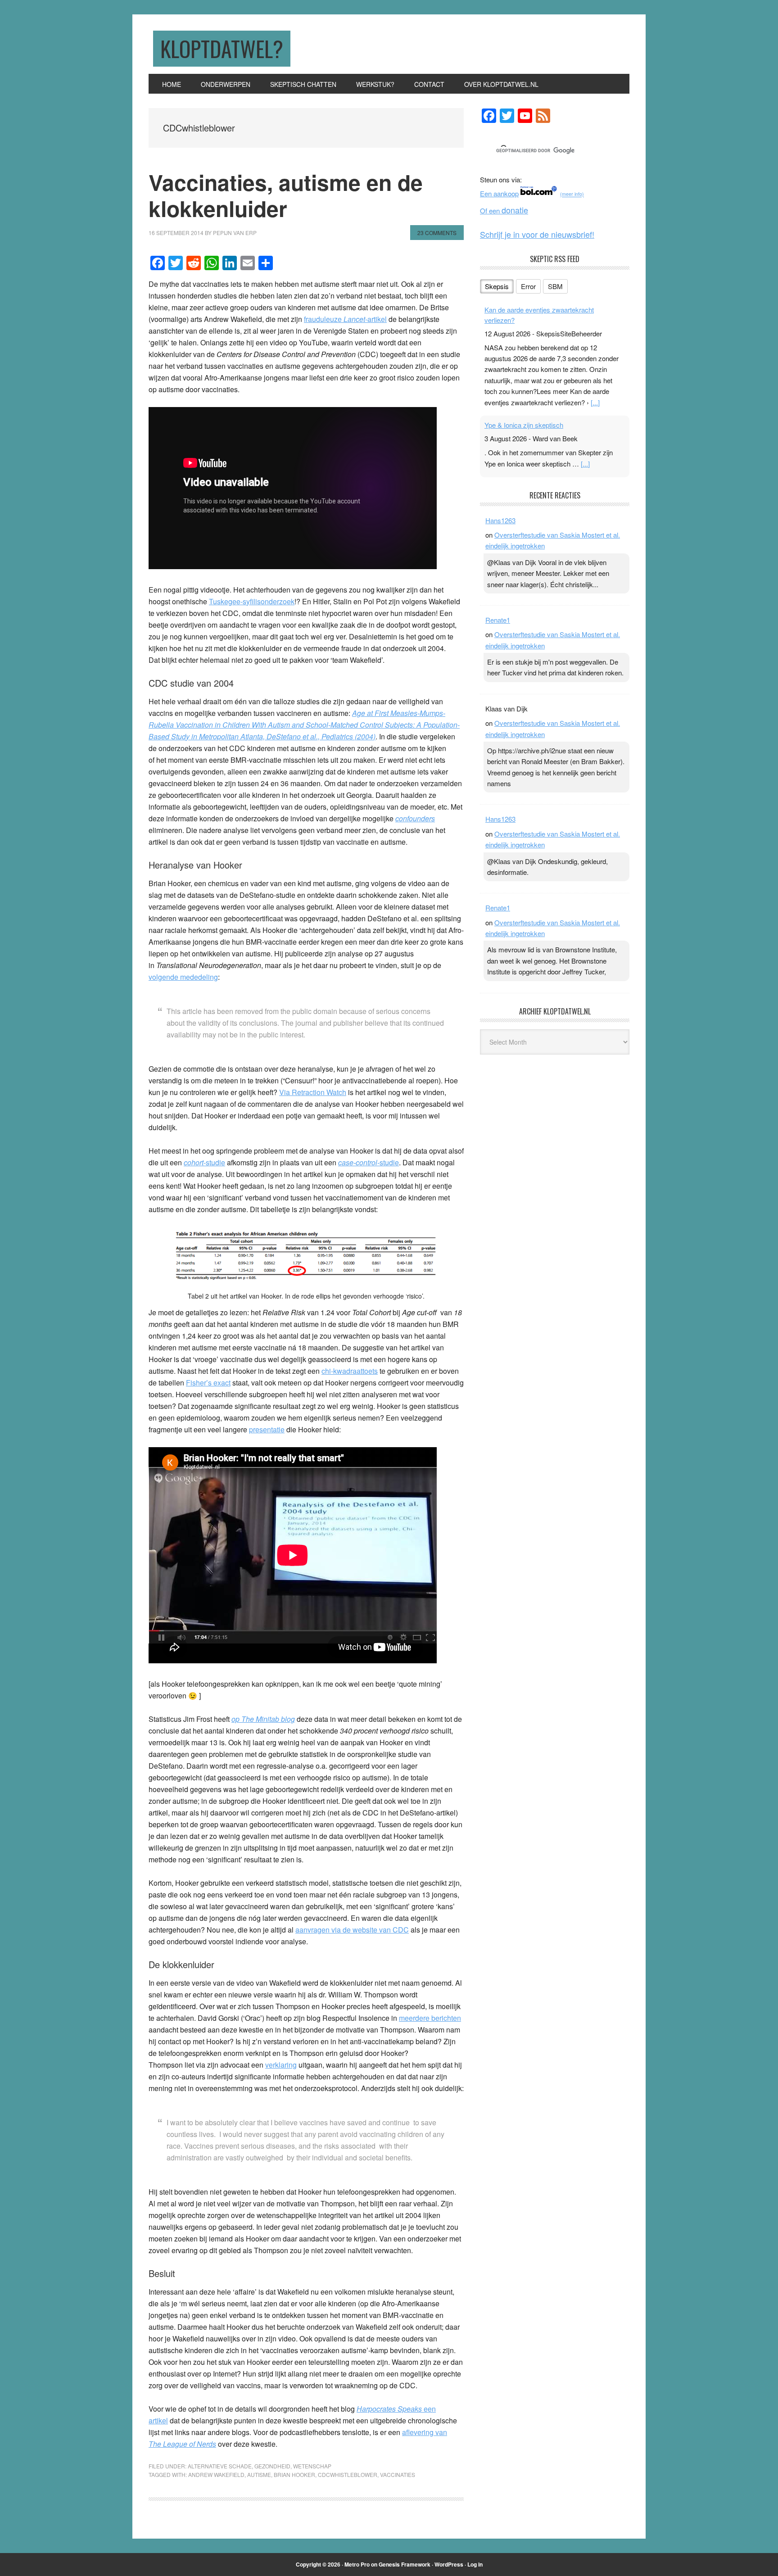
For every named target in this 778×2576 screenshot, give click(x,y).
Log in (475, 2564)
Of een (504, 211)
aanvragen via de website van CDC (352, 1930)
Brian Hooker (294, 2474)
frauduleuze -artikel (345, 319)
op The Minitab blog (263, 1719)
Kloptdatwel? (222, 48)
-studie (204, 1162)
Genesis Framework (405, 2564)
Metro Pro (357, 2564)
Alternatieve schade (220, 2466)
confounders (415, 818)
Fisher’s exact (208, 1383)
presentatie (267, 1429)
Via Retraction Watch (313, 1092)
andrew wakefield (216, 2474)
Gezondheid (272, 2466)
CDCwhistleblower (348, 2474)
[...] (595, 402)
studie (369, 1162)
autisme (259, 2474)
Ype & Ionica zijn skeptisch (524, 425)
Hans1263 (500, 520)
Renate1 (498, 620)
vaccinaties (398, 2474)
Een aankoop (499, 193)
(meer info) (572, 194)
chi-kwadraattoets (350, 1371)
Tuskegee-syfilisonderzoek (252, 601)
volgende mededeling (183, 977)
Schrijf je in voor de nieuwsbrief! (537, 234)
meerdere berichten (430, 2018)
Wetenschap (312, 2466)
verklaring (281, 2065)
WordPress (449, 2564)
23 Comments (437, 233)
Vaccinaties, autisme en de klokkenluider (286, 195)
